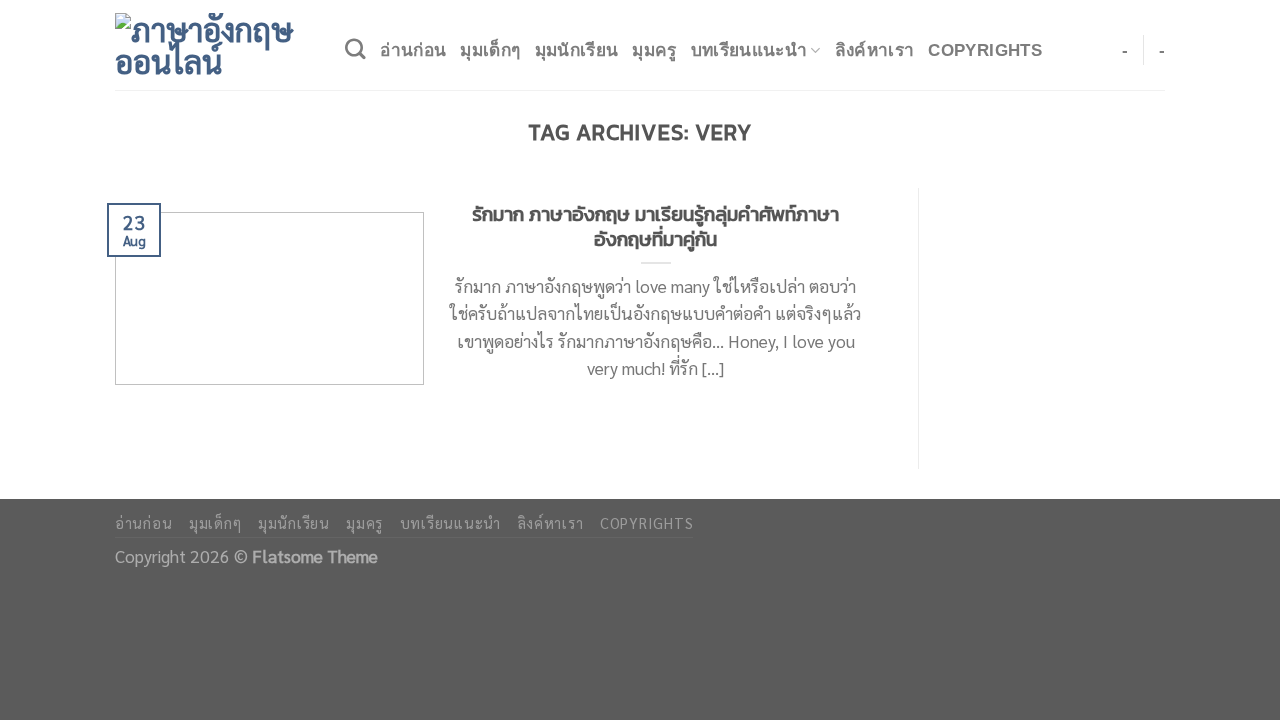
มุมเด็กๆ (490, 50)
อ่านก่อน (413, 50)
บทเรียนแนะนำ (749, 50)
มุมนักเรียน (577, 50)
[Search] (355, 49)
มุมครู (654, 50)
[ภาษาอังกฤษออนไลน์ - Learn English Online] (215, 45)
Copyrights (984, 50)
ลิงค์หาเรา (875, 50)
